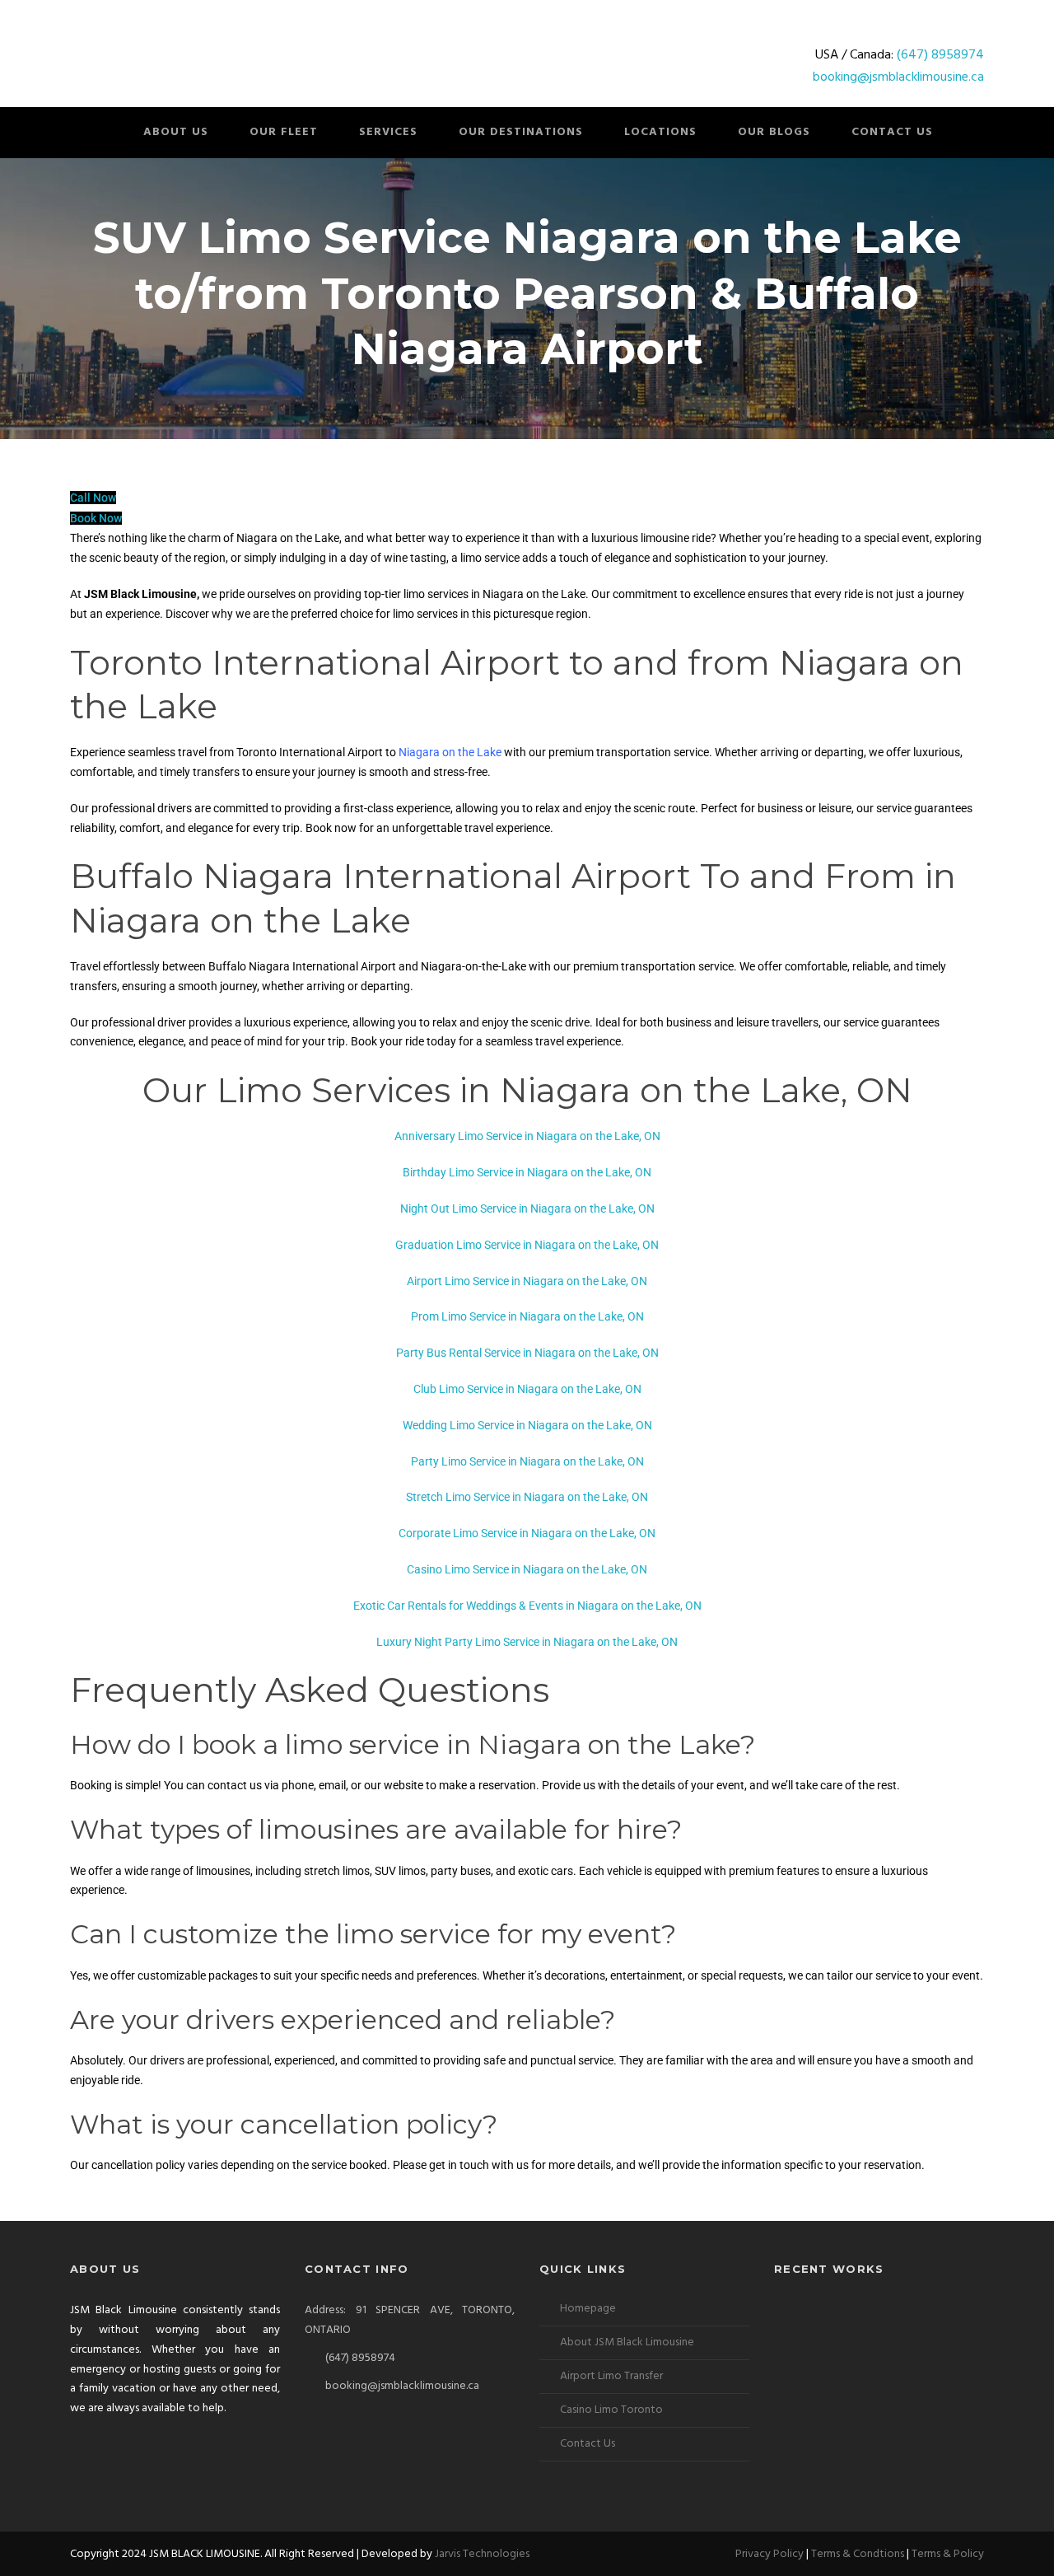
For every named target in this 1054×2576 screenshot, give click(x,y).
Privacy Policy (770, 2554)
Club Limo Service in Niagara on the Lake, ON (527, 1389)
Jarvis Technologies (482, 2554)
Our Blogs (774, 132)
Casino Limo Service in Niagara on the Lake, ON (527, 1569)
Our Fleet (284, 132)
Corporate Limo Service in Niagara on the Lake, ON (527, 1533)
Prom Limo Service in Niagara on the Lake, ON (527, 1316)
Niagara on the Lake (450, 752)
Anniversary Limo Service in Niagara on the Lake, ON (527, 1136)
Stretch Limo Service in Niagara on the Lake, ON (527, 1497)
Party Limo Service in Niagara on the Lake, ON (527, 1461)
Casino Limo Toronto (611, 2410)
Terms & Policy (948, 2554)
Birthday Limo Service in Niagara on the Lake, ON (527, 1172)
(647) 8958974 (940, 55)
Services (388, 132)
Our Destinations (521, 132)
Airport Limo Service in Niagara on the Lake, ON (527, 1281)
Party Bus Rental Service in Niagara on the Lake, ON (527, 1353)
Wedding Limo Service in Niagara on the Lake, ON (527, 1425)
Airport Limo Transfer (611, 2376)
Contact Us (892, 132)
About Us (176, 132)
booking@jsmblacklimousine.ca (898, 77)
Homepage (588, 2309)
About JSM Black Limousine (627, 2342)
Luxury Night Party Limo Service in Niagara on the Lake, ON (527, 1642)
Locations (660, 132)
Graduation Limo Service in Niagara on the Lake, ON (527, 1245)
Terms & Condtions (858, 2554)
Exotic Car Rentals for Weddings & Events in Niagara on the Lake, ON (527, 1606)
